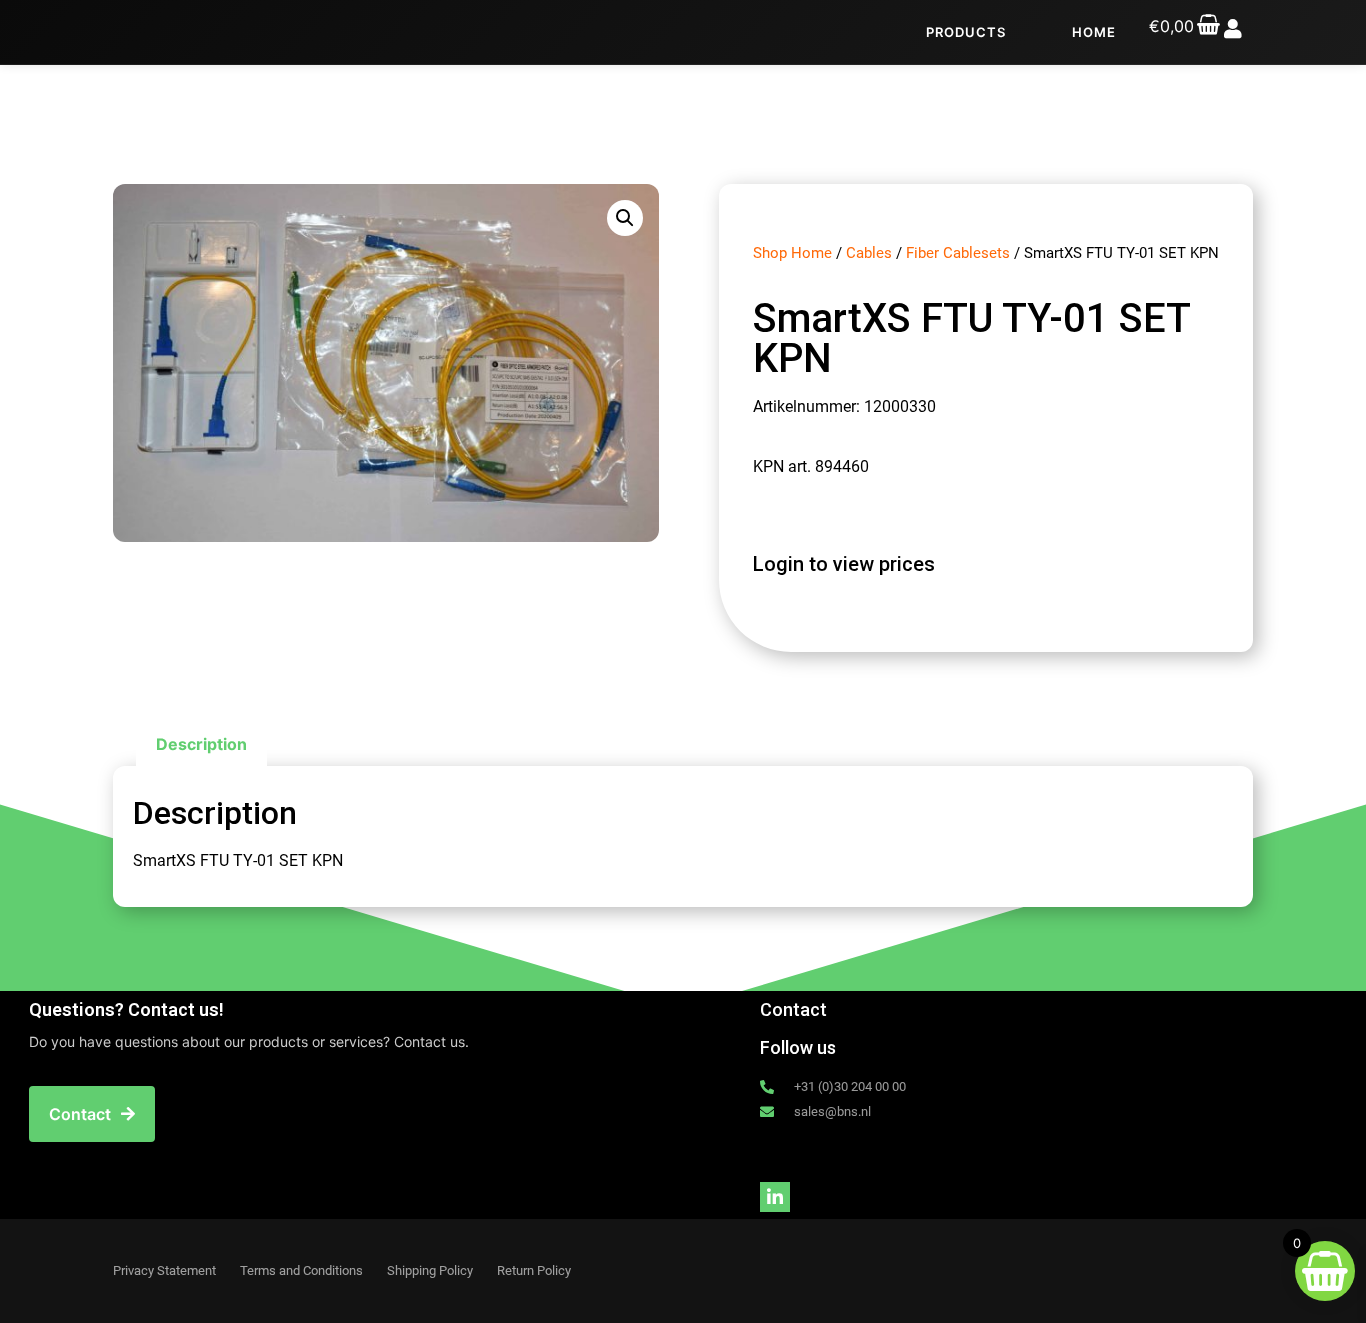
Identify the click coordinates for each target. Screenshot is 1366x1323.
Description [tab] (201, 744)
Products (966, 32)
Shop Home (792, 253)
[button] (625, 218)
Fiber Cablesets (958, 253)
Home (1094, 32)
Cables (869, 253)
